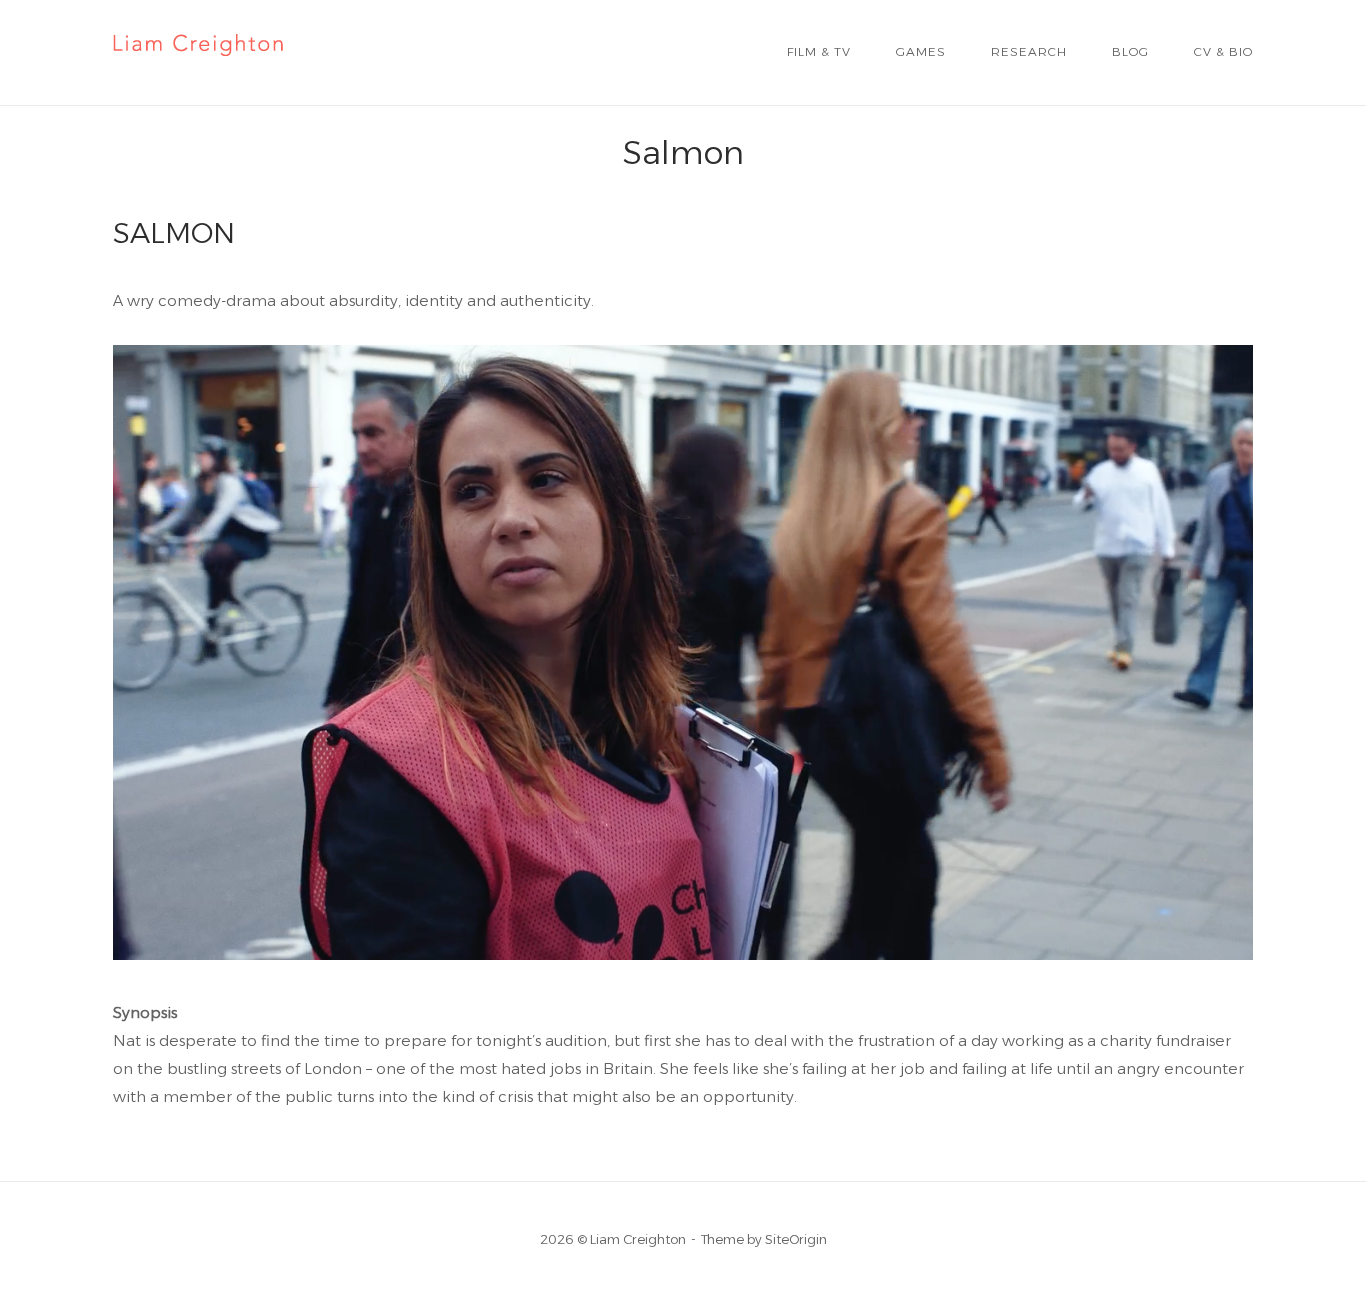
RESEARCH (1029, 51)
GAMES (921, 51)
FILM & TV (819, 51)
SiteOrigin (796, 1239)
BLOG (1130, 51)
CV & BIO (1223, 51)
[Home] (198, 67)
